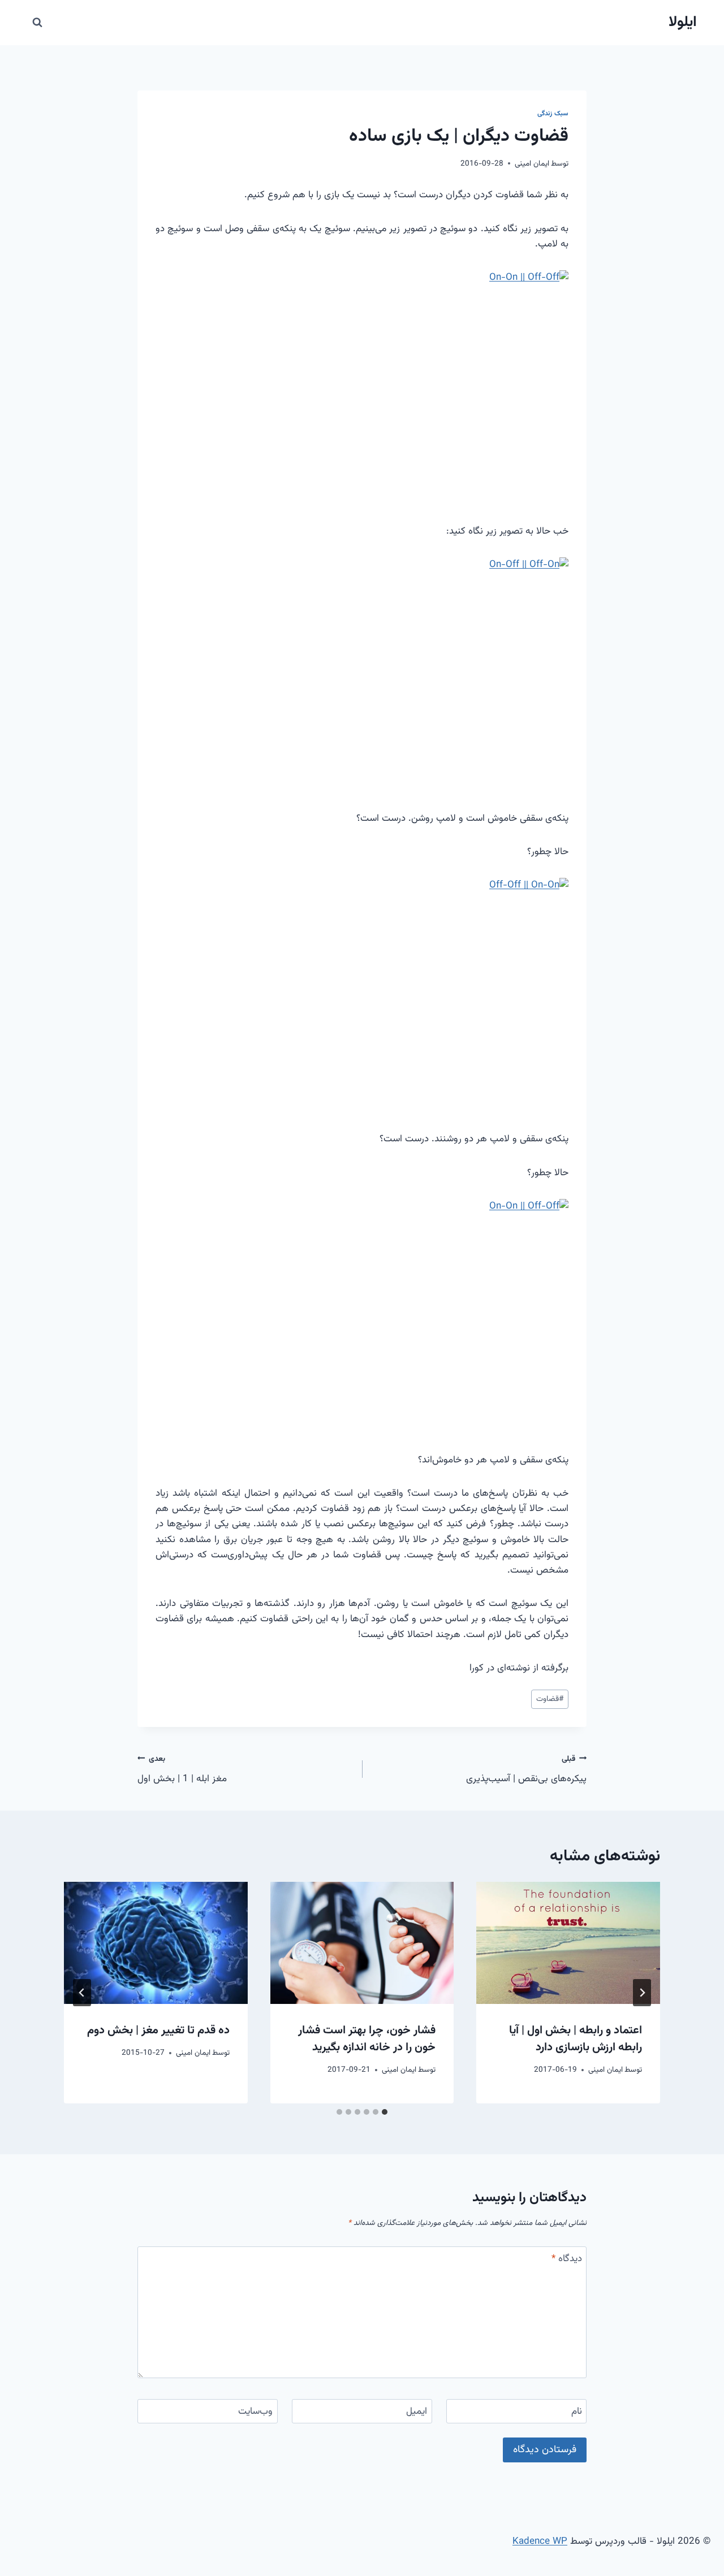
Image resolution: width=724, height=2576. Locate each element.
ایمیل (417, 2412)
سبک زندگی (553, 114)
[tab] (385, 2112)
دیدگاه (567, 2259)
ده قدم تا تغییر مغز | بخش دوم (158, 2031)
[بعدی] (82, 1993)
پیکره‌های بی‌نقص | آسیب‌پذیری (526, 1770)
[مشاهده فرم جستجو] (37, 23)
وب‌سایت (255, 2412)
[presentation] (568, 1943)
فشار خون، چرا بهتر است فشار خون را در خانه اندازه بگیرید (367, 2039)
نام (577, 2412)
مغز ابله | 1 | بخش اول (182, 1770)
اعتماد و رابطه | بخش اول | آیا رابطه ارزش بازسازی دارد (576, 2039)
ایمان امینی (532, 164)
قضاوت (550, 1699)
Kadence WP (540, 2542)
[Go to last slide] (642, 1993)
